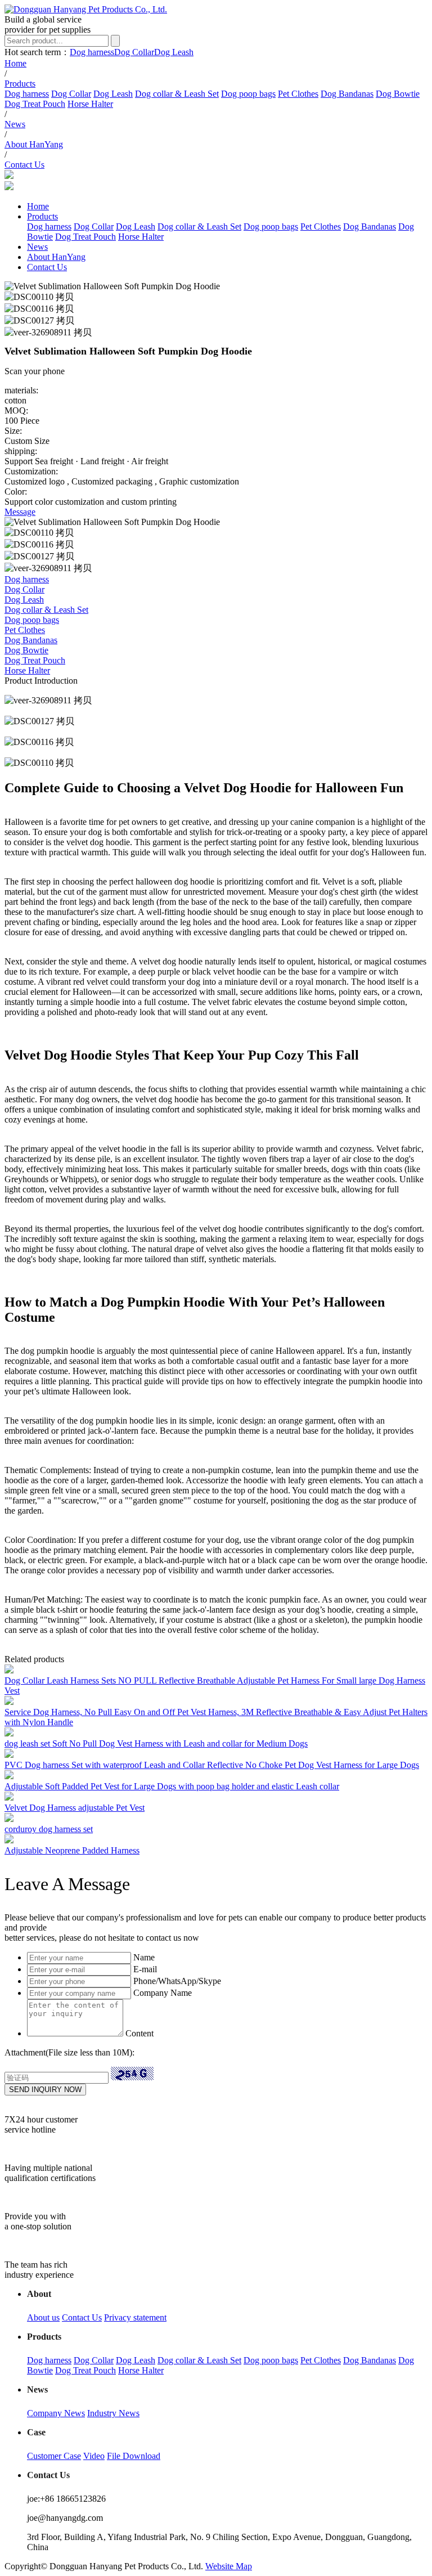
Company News (56, 2413)
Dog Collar (134, 52)
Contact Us (82, 2317)
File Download (134, 2456)
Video (94, 2456)
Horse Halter (90, 104)
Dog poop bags (248, 94)
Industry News (113, 2413)
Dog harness (92, 52)
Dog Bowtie (398, 94)
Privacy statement (135, 2317)
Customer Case (54, 2456)
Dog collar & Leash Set (177, 94)
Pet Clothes (298, 94)
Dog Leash (174, 52)
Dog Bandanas (347, 94)
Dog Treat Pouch (35, 104)
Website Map (229, 2566)
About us (43, 2317)
